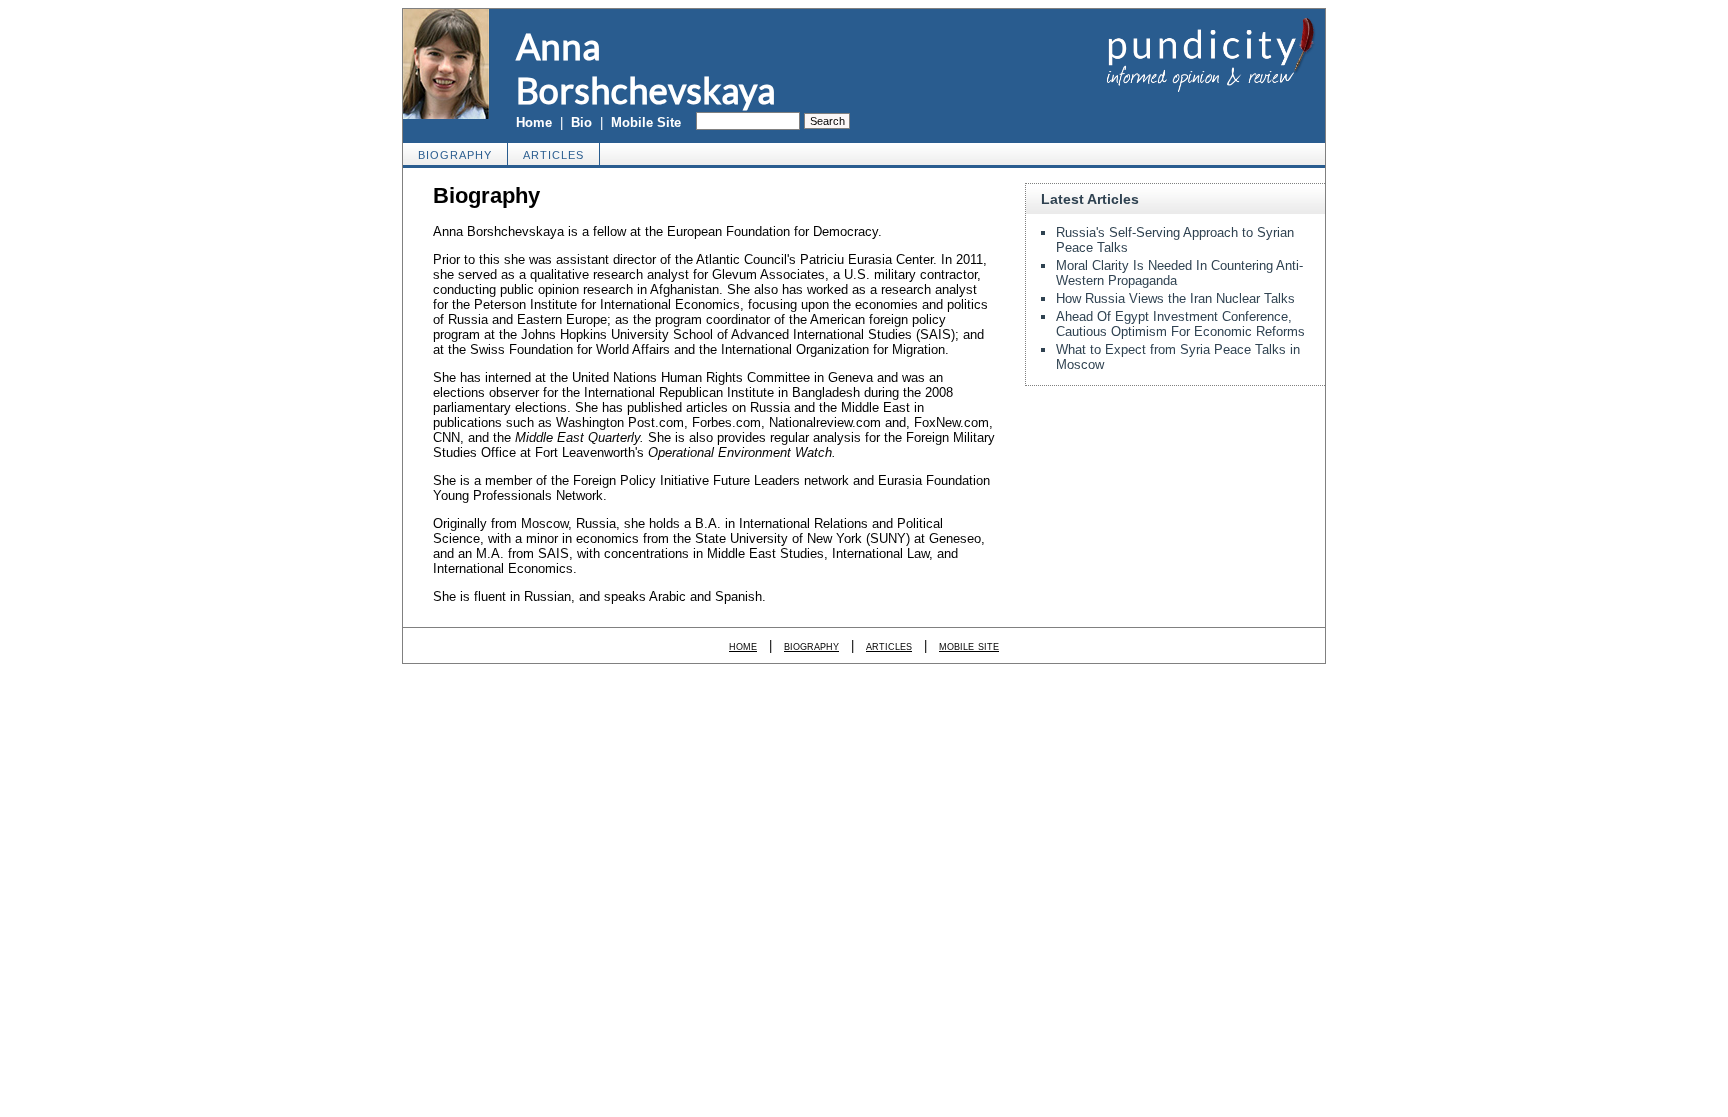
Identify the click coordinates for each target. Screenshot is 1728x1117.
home (743, 645)
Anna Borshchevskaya (646, 68)
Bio (581, 122)
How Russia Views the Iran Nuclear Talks (1175, 298)
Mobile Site (646, 122)
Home (534, 122)
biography (455, 155)
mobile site (969, 645)
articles (553, 155)
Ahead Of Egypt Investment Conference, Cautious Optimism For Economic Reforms (1180, 324)
